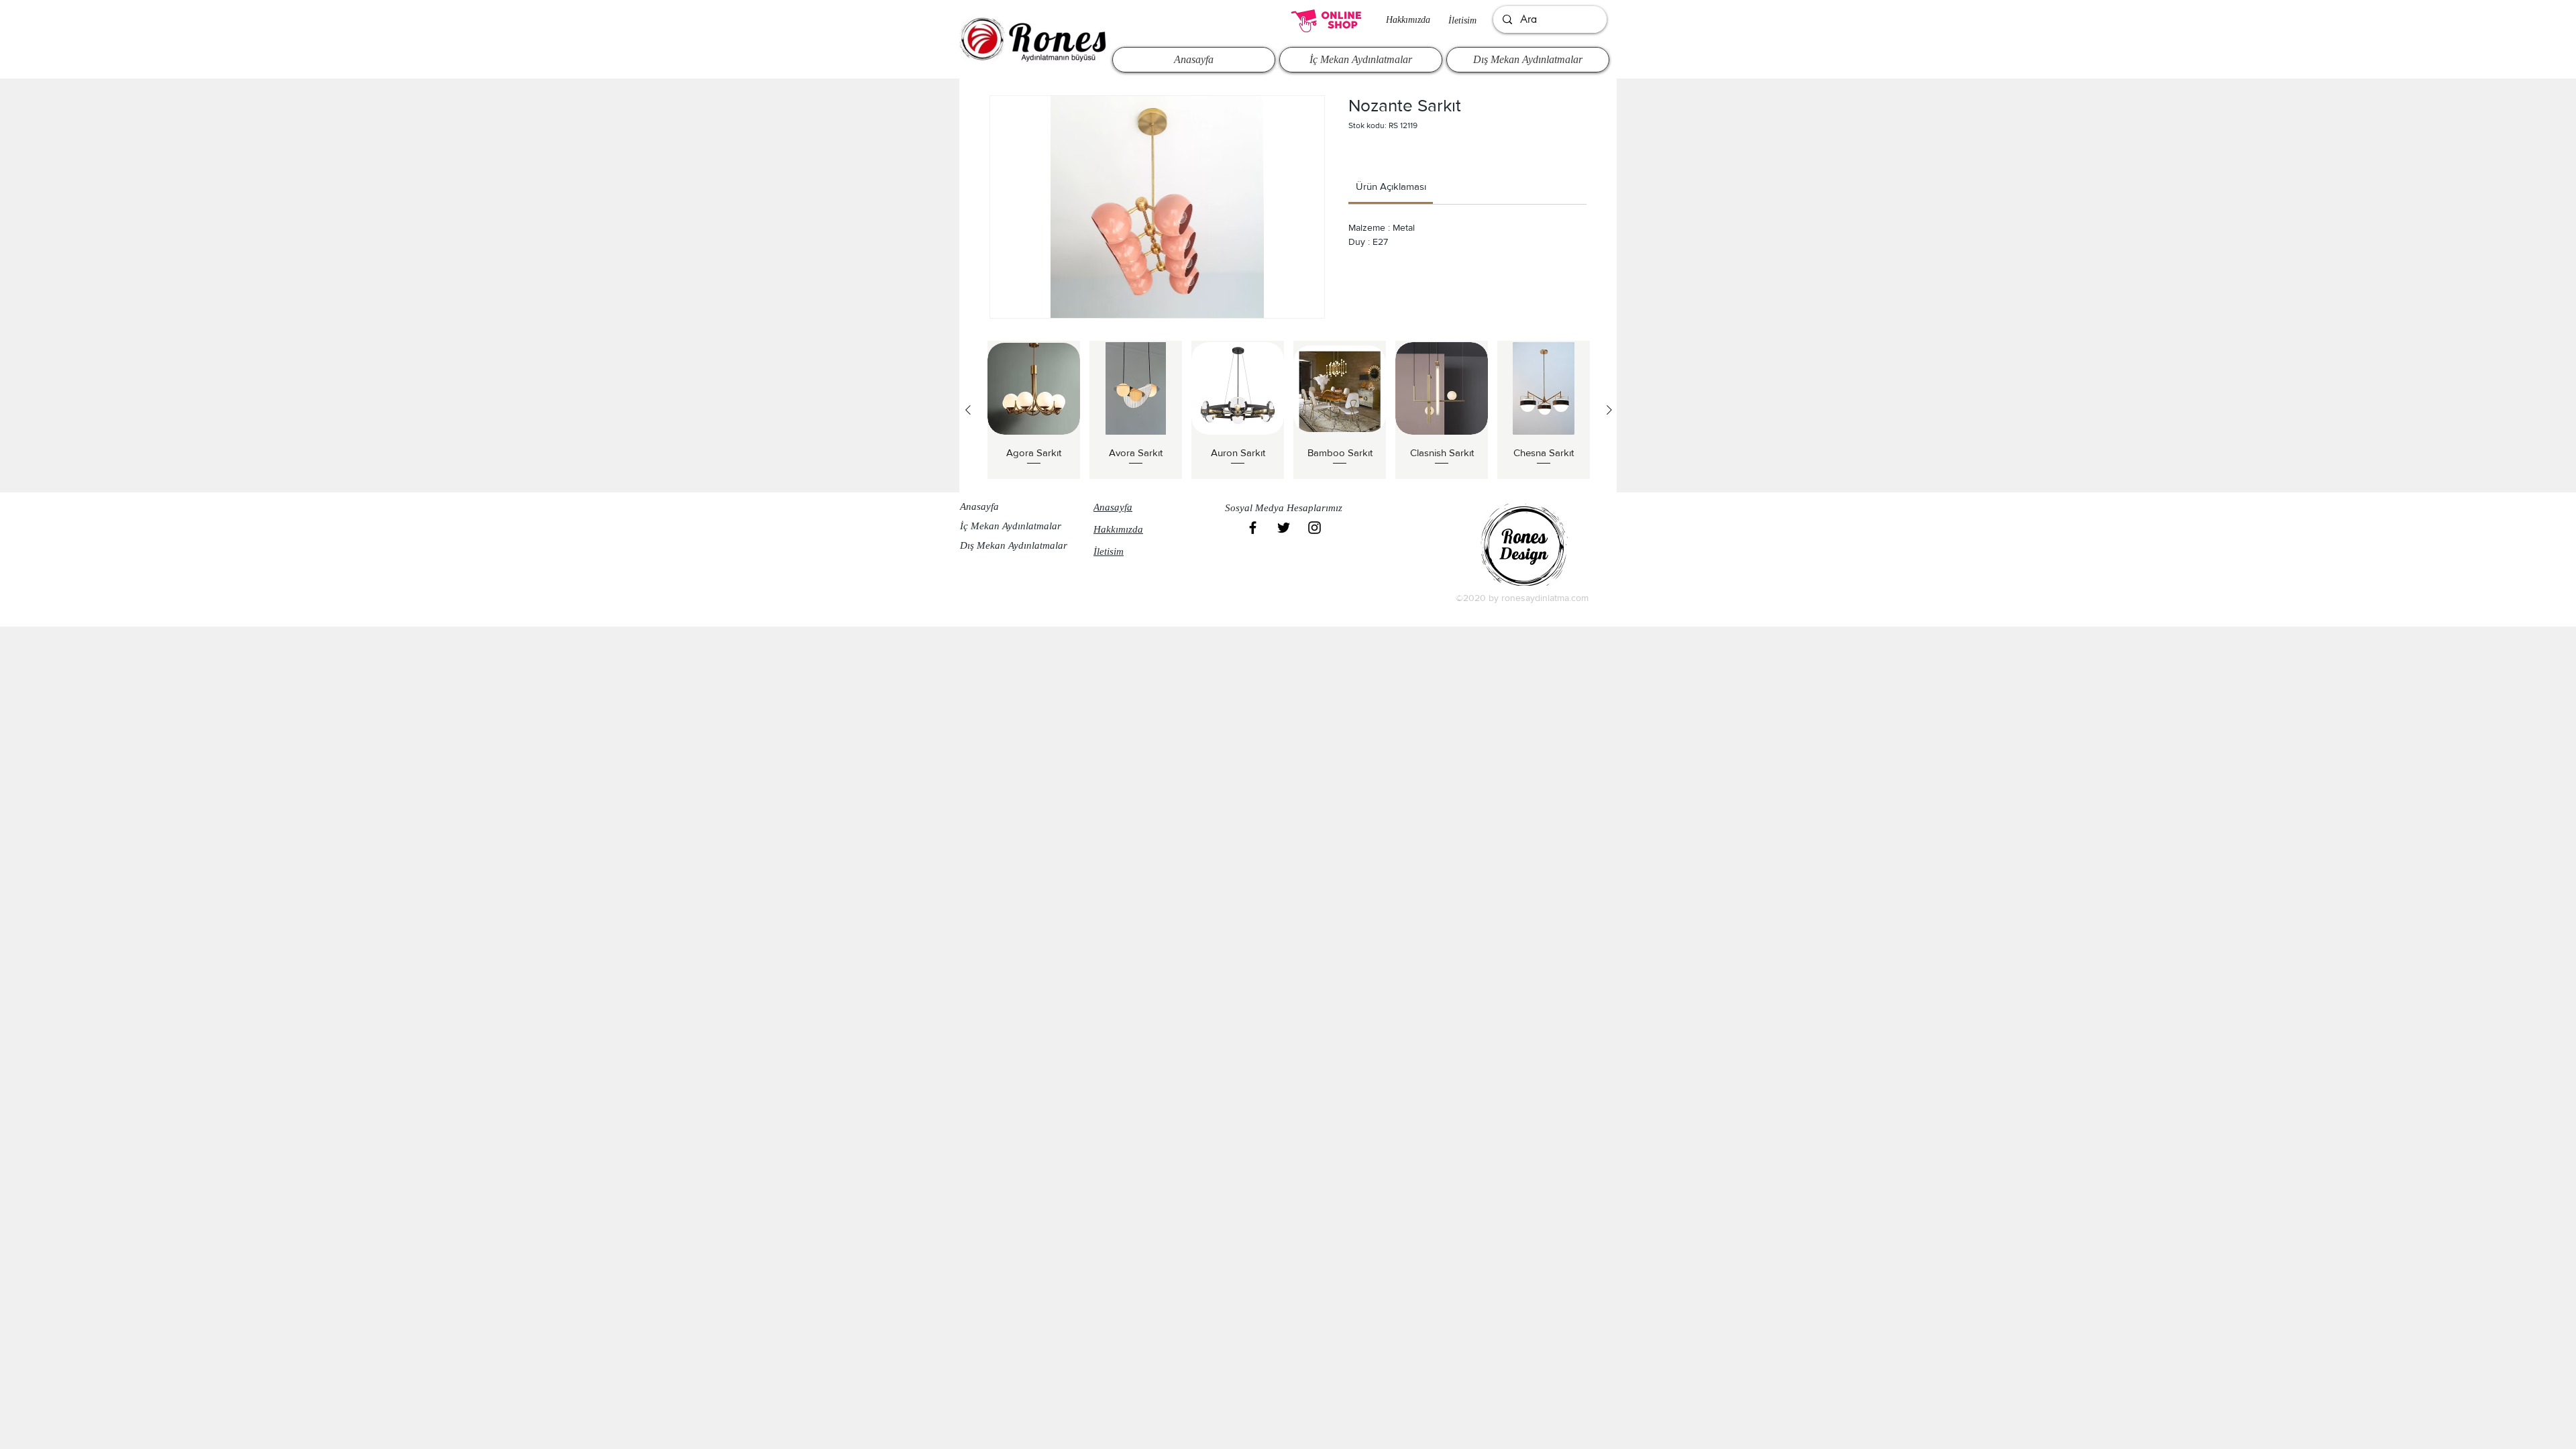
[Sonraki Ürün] (1609, 410)
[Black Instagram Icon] (1314, 528)
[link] (1391, 186)
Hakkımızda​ (1408, 20)
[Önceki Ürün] (968, 410)
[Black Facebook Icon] (1253, 528)
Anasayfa (979, 506)
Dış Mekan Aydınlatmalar (1014, 545)
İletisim (1462, 20)
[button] (1287, 508)
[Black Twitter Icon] (1284, 528)
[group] (1289, 410)
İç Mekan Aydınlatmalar (1011, 526)
